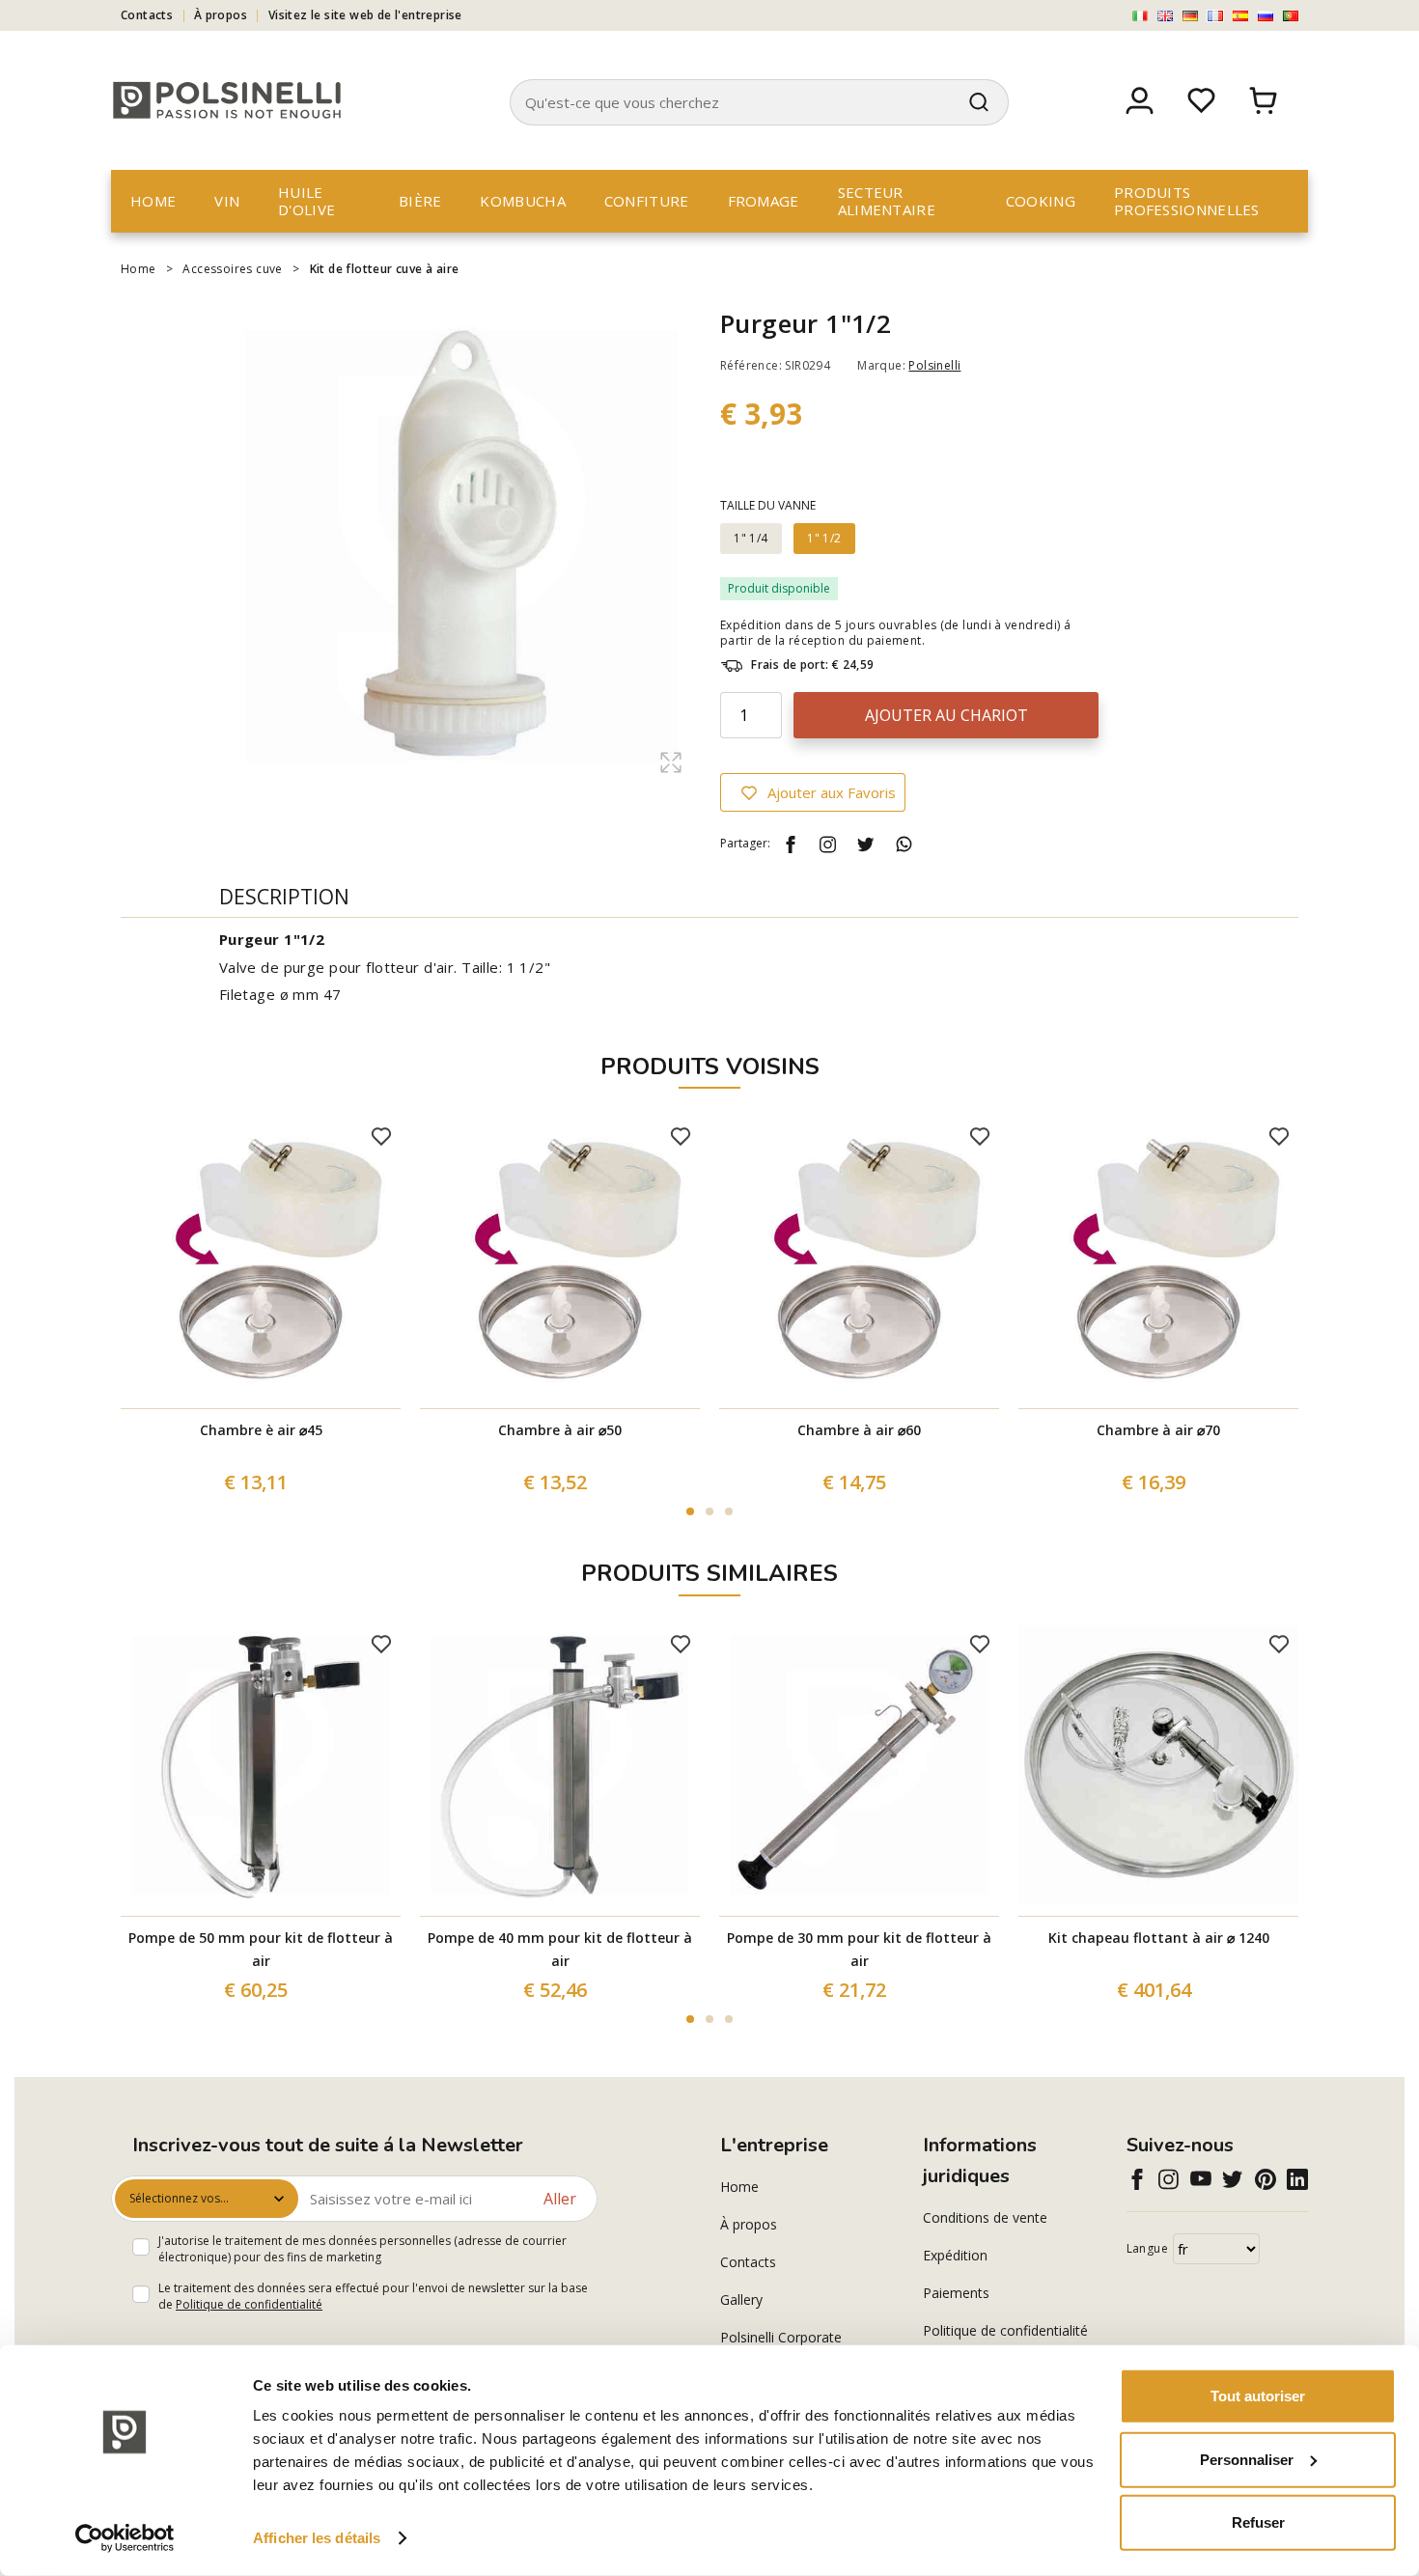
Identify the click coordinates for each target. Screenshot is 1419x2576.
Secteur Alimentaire (887, 201)
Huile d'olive (306, 201)
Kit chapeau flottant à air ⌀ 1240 (1159, 1938)
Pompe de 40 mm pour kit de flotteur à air (560, 1949)
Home (153, 201)
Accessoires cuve (232, 269)
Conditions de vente (985, 2217)
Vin (227, 201)
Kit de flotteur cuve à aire (385, 269)
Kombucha (522, 201)
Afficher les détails (317, 2538)
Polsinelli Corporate (781, 2337)
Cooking (1041, 201)
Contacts (147, 15)
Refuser (1258, 2522)
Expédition (955, 2255)
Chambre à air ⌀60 (859, 1430)
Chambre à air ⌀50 (560, 1430)
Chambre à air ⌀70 (1158, 1430)
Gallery (741, 2299)
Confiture (647, 201)
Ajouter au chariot (946, 715)
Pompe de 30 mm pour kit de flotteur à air (859, 1949)
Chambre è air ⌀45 (261, 1430)
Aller (560, 2199)
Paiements (956, 2293)
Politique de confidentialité (249, 2304)
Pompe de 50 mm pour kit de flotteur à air (261, 1949)
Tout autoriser (1258, 2396)
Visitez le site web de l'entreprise (365, 15)
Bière (420, 201)
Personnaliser (1247, 2459)
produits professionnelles (1187, 201)
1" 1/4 (751, 538)
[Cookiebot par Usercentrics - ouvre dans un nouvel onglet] (125, 2538)
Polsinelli (934, 365)
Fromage (764, 201)
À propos (221, 15)
